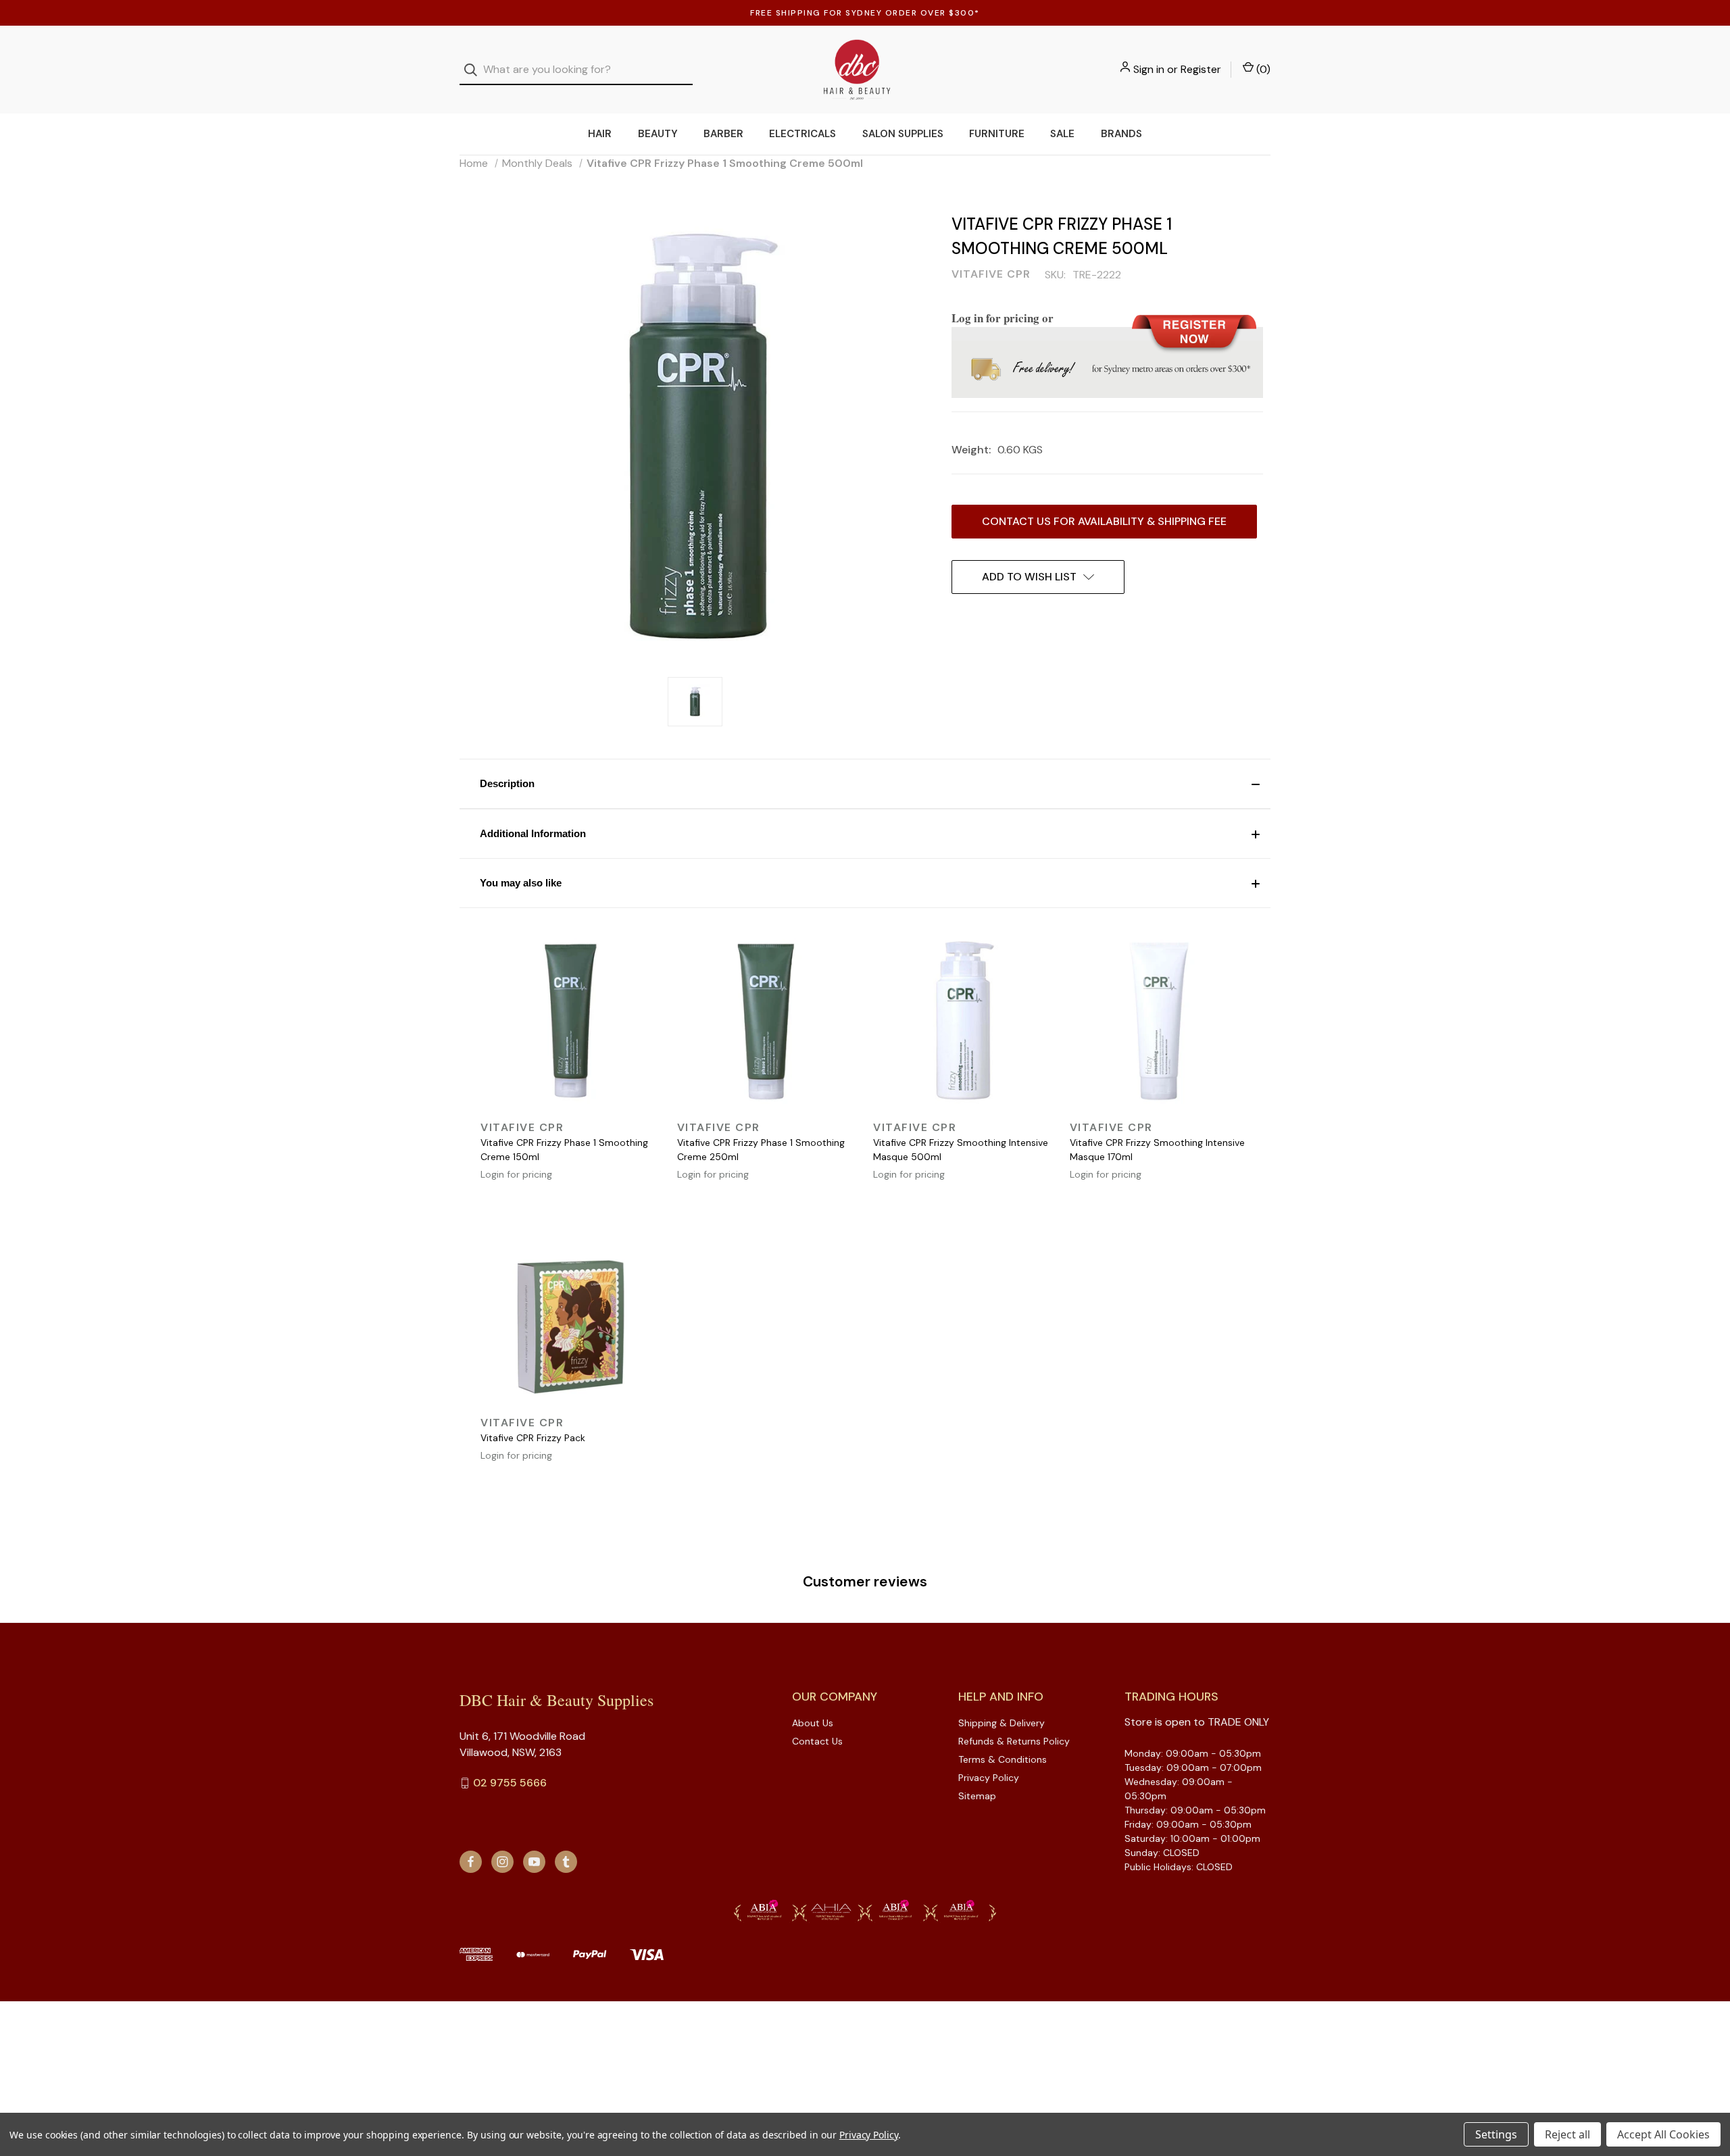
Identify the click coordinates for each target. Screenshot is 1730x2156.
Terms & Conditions (1003, 1759)
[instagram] (502, 1862)
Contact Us (817, 1741)
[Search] (475, 70)
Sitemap (977, 1796)
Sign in (1149, 69)
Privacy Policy (989, 1778)
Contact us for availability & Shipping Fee (1104, 521)
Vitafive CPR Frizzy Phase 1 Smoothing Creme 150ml (564, 1150)
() (1262, 69)
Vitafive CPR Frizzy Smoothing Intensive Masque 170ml (1157, 1150)
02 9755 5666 (510, 1783)
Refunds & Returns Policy (1014, 1741)
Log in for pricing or (1003, 318)
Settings (1496, 2134)
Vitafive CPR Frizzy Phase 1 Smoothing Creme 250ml (761, 1150)
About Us (813, 1723)
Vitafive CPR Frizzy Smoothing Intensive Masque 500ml (961, 1150)
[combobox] (576, 70)
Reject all (1567, 2134)
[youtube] (534, 1862)
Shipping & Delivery (1002, 1723)
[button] (865, 784)
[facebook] (471, 1862)
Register (1201, 69)
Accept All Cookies (1663, 2134)
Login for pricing (516, 1174)
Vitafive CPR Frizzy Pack (533, 1438)
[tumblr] (566, 1862)
